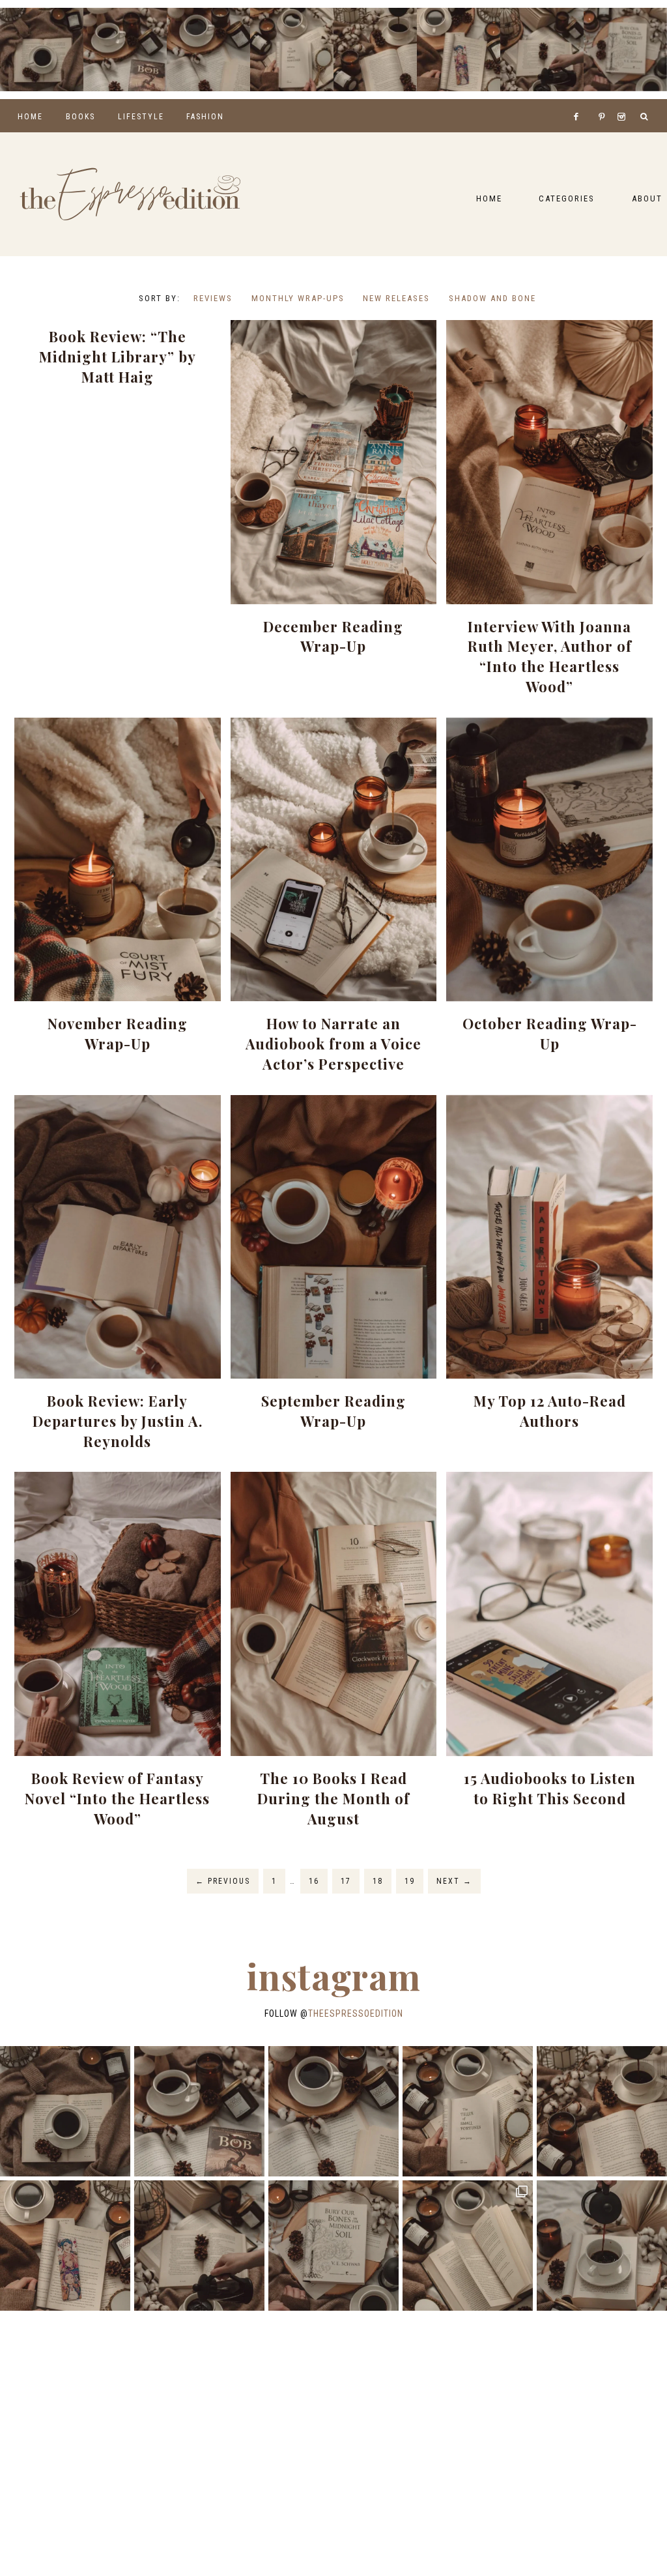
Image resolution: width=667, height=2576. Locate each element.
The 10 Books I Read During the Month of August (333, 1798)
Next (454, 1881)
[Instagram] (624, 100)
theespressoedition (356, 2013)
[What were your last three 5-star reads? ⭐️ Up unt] (42, 50)
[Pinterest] (605, 100)
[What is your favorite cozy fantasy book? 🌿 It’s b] (292, 50)
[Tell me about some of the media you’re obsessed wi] (459, 50)
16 (314, 1881)
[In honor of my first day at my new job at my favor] (375, 50)
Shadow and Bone (492, 298)
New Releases (396, 298)
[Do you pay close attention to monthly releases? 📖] (468, 2246)
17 (346, 1881)
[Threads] (594, 100)
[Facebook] (580, 100)
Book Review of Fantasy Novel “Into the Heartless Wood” (117, 1798)
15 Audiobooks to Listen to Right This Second (550, 1788)
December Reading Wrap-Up (333, 637)
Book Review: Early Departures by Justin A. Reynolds (118, 1421)
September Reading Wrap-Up (333, 1411)
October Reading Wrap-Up (550, 1033)
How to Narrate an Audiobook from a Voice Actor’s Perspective (333, 1044)
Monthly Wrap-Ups (298, 298)
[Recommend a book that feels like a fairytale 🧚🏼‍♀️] (542, 50)
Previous (223, 1881)
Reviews (213, 298)
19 (410, 1881)
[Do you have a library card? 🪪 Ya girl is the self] (602, 2246)
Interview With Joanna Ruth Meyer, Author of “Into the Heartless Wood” (550, 656)
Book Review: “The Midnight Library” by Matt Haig (118, 357)
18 (378, 1881)
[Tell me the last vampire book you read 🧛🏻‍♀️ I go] (625, 50)
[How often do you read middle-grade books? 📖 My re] (125, 50)
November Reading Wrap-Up (118, 1033)
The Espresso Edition (130, 194)
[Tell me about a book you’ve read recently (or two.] (208, 50)
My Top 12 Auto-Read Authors (550, 1411)
